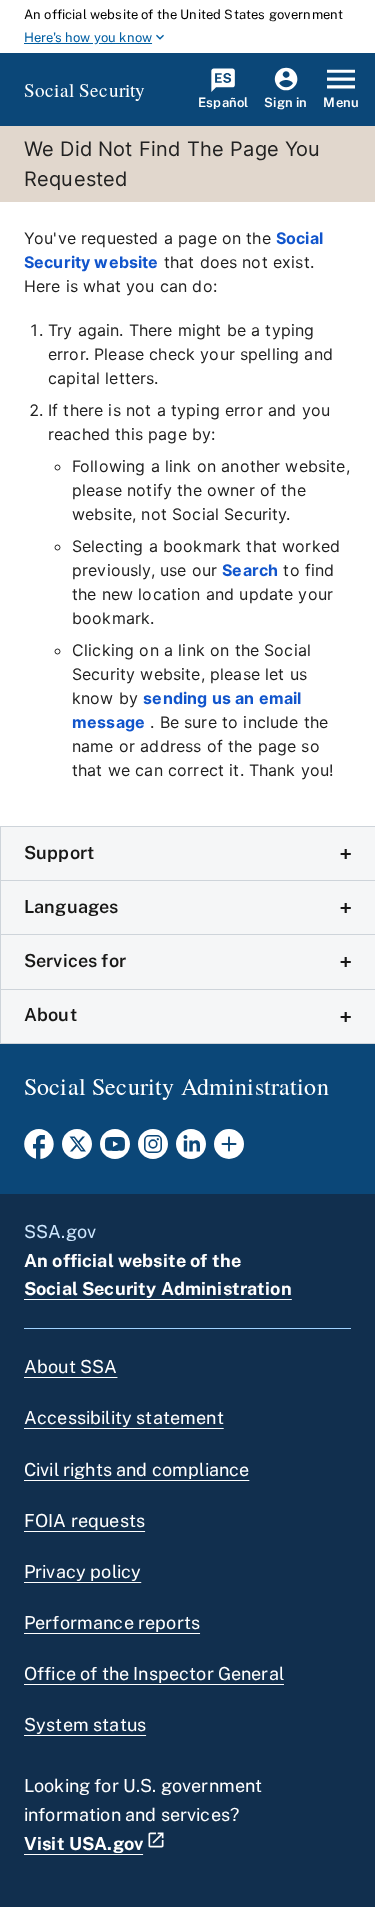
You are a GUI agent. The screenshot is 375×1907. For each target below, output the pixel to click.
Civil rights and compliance (136, 1469)
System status (85, 1724)
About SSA (70, 1366)
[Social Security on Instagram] (153, 1150)
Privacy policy (82, 1571)
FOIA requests (84, 1520)
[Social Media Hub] (229, 1150)
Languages (71, 906)
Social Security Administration (158, 1288)
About (50, 1014)
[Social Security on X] (77, 1150)
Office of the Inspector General (154, 1673)
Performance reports (112, 1622)
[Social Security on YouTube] (115, 1150)
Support (59, 852)
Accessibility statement (124, 1417)
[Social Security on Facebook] (39, 1150)
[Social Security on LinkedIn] (191, 1150)
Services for (75, 960)
